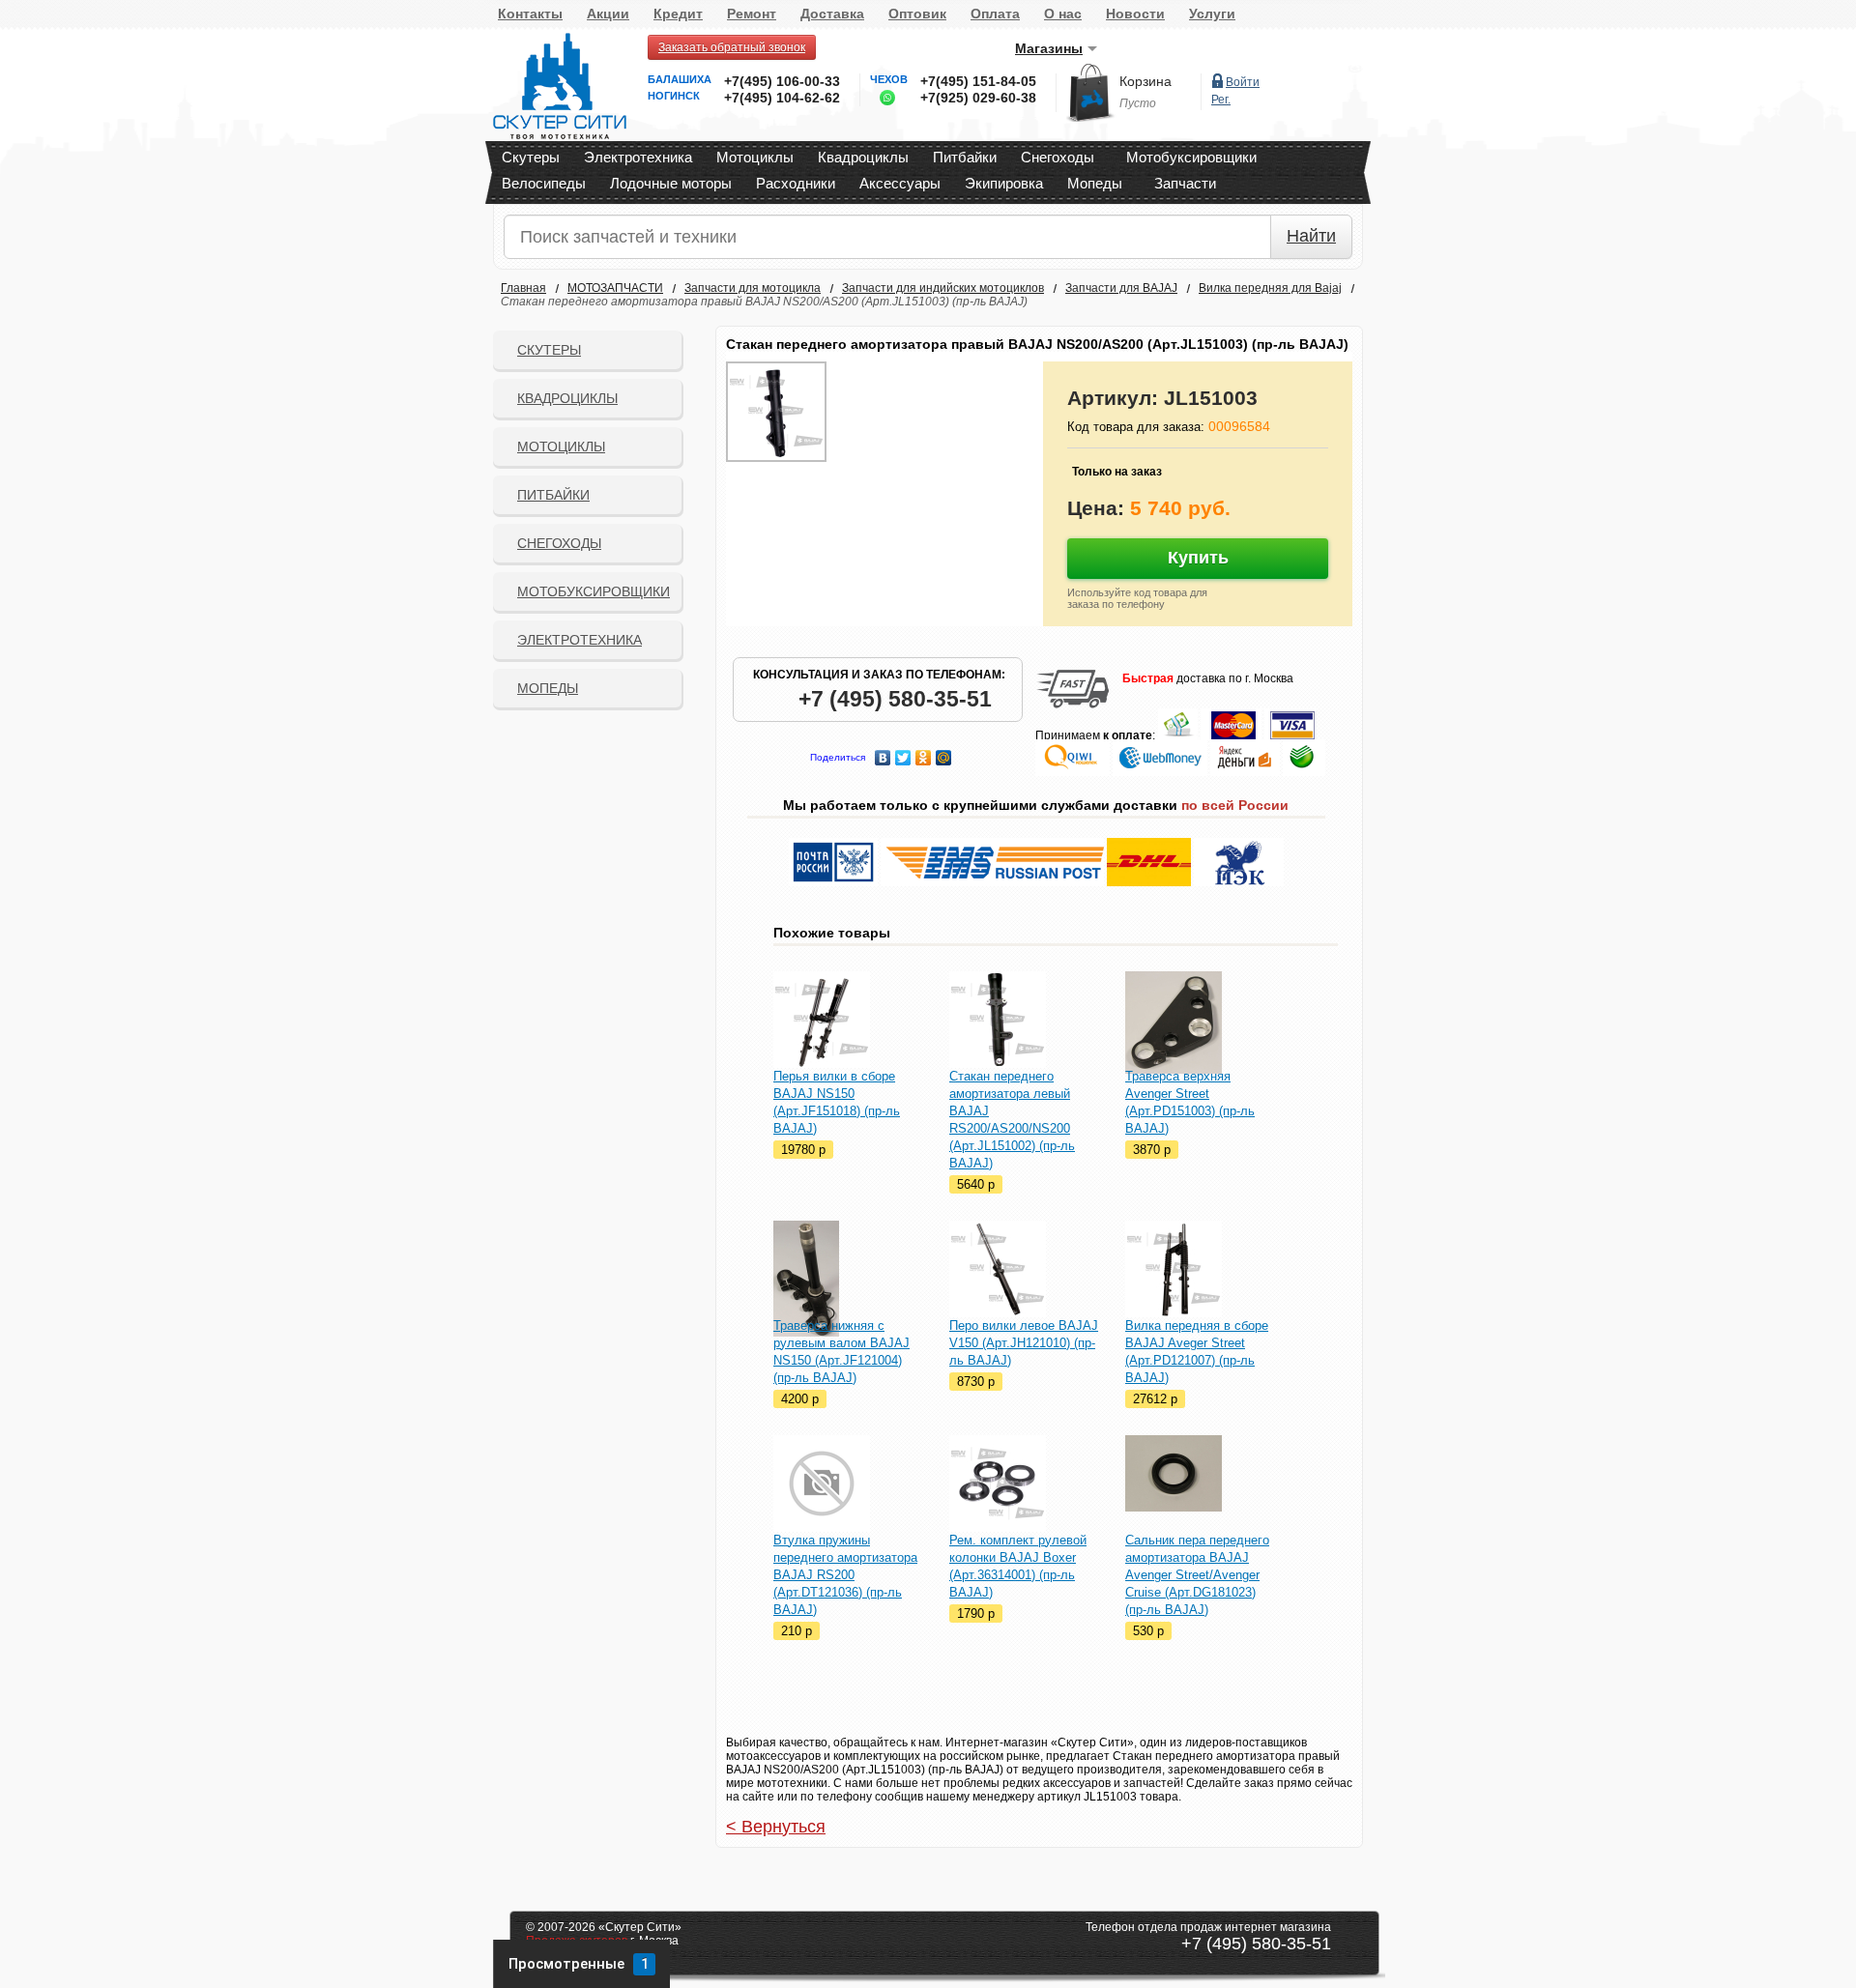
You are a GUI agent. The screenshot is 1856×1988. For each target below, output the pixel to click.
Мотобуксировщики (1191, 157)
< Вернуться (776, 1827)
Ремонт (752, 14)
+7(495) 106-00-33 (782, 81)
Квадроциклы (863, 157)
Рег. (1221, 100)
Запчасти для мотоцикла (753, 288)
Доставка (832, 14)
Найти (1311, 236)
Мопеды (1095, 183)
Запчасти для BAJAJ (1121, 288)
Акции (608, 14)
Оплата (995, 14)
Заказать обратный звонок (732, 47)
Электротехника (638, 157)
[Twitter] (903, 753)
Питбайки (965, 157)
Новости (1135, 14)
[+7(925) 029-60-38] (883, 101)
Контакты (530, 14)
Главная (523, 288)
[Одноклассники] (924, 753)
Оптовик (917, 14)
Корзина (1145, 81)
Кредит (678, 14)
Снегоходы (1058, 157)
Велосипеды (544, 183)
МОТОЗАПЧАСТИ (615, 288)
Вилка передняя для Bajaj (1270, 288)
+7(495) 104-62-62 (782, 98)
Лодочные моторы (671, 183)
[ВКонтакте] (883, 753)
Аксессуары (900, 183)
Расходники (796, 183)
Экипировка (1004, 183)
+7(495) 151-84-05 (978, 81)
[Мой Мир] (944, 753)
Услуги (1212, 14)
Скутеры (531, 157)
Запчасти (1185, 183)
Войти (1243, 82)
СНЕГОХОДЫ (559, 543)
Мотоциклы (755, 157)
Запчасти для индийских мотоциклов (943, 288)
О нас (1063, 14)
